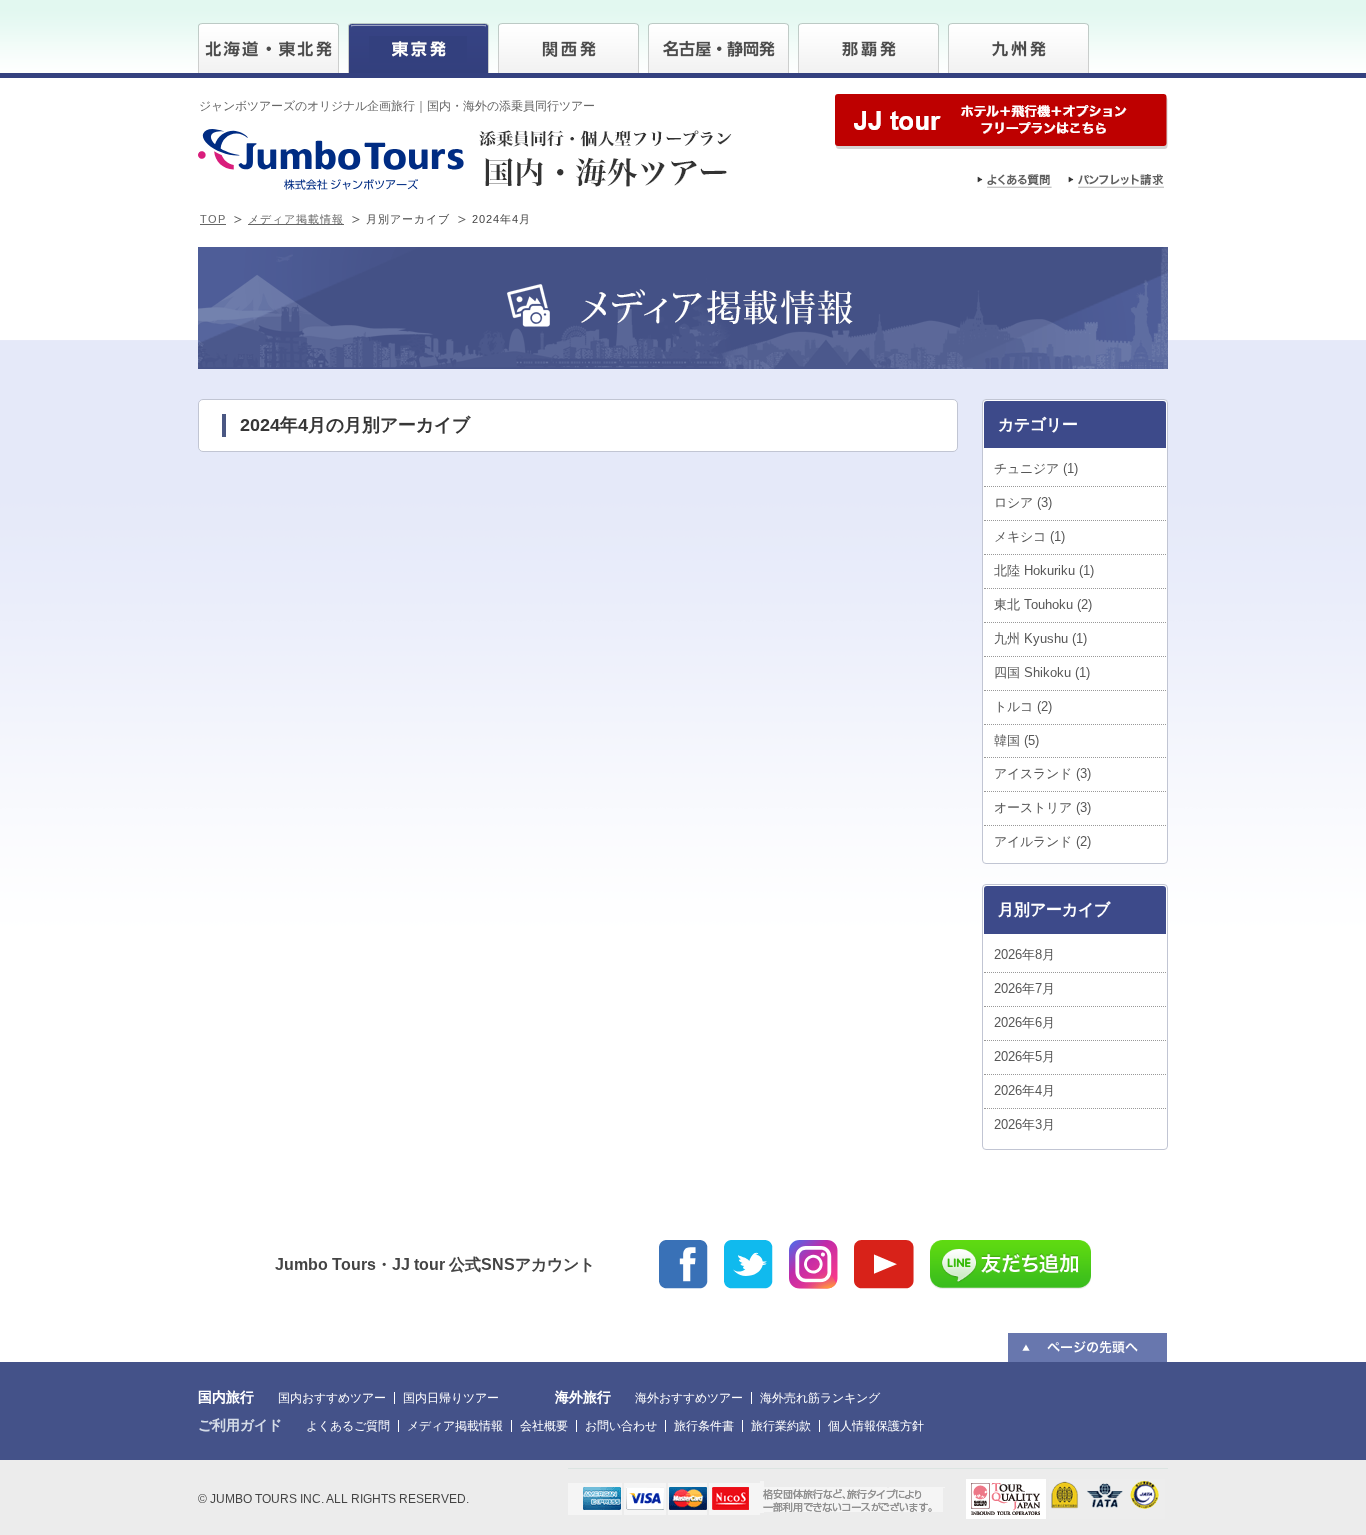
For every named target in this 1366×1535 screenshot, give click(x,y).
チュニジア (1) (1036, 468)
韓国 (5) (1016, 740)
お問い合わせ (621, 1426)
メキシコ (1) (1029, 536)
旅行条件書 (704, 1426)
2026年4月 (1024, 1090)
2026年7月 (1024, 988)
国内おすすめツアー (332, 1398)
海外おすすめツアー (689, 1398)
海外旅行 (583, 1397)
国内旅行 (226, 1397)
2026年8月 (1024, 954)
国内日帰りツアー (451, 1398)
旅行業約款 (781, 1426)
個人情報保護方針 (876, 1426)
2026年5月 (1024, 1056)
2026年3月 (1024, 1124)
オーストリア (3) (1042, 807)
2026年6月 (1024, 1022)
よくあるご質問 (348, 1426)
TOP (213, 219)
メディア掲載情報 (296, 219)
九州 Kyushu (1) (1040, 638)
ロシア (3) (1023, 502)
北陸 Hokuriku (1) (1044, 570)
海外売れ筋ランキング (820, 1398)
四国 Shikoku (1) (1042, 672)
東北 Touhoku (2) (1043, 604)
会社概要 (544, 1426)
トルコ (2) (1023, 706)
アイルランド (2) (1042, 841)
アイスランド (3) (1042, 773)
